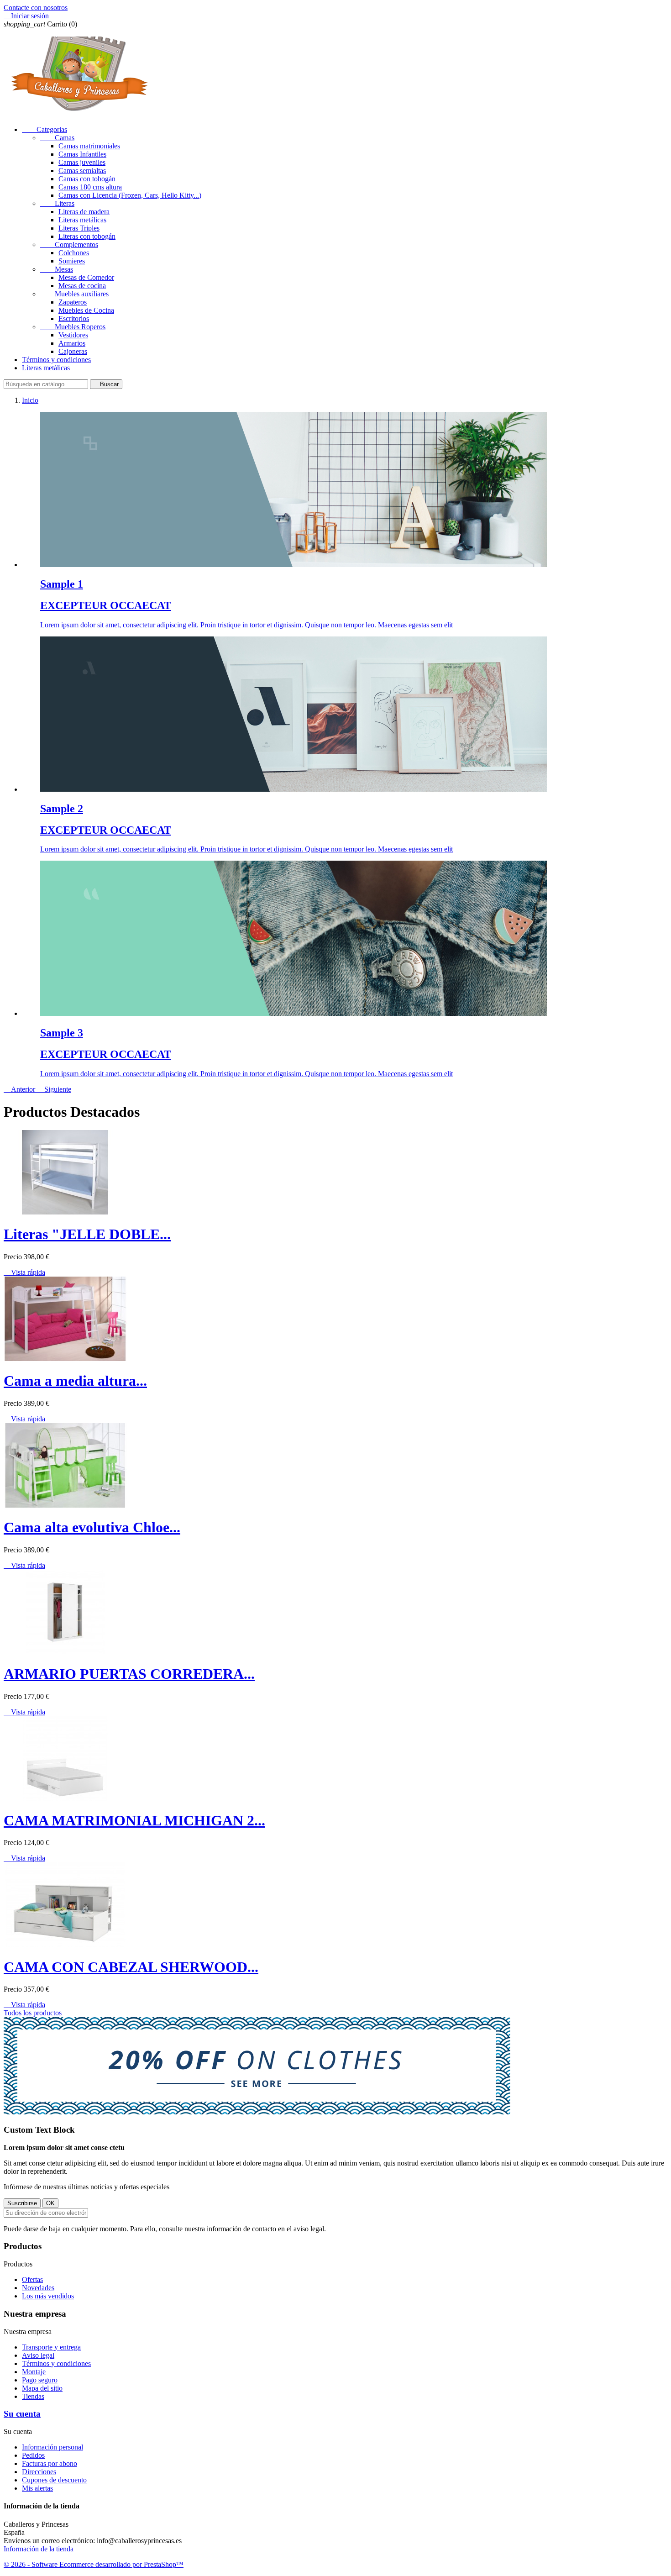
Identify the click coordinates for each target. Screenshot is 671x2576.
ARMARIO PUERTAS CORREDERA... (129, 1674)
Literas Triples (79, 228)
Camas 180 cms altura (90, 187)
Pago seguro (40, 2380)
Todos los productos (35, 2013)
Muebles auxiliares (74, 294)
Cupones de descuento (54, 2480)
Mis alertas (37, 2488)
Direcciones (39, 2472)
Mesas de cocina (82, 286)
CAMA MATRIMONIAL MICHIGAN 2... (134, 1820)
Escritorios (74, 318)
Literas (57, 203)
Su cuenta (22, 2414)
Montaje (34, 2372)
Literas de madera (84, 212)
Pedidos (33, 2455)
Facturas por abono (50, 2463)
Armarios (72, 343)
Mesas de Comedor (86, 277)
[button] (20, 1089)
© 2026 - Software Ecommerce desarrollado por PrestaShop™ (94, 2564)
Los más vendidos (48, 2296)
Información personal (52, 2447)
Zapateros (73, 302)
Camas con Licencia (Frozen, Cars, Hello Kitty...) (130, 195)
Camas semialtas (82, 171)
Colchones (74, 253)
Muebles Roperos (73, 327)
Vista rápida (24, 1272)
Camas (57, 138)
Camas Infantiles (82, 154)
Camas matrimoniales (89, 146)
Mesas (57, 269)
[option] (345, 520)
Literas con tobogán (87, 236)
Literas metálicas (82, 220)
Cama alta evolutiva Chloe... (92, 1527)
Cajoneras (73, 351)
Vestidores (73, 335)
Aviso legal (38, 2355)
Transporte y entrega (51, 2347)
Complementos (69, 244)
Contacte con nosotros (36, 8)
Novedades (38, 2288)
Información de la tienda (39, 2549)
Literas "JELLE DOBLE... (87, 1234)
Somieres (72, 261)
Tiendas (33, 2396)
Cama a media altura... (75, 1381)
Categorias (45, 129)
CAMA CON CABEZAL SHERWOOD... (131, 1967)
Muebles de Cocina (86, 310)
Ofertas (32, 2279)
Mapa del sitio (42, 2388)
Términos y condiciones (56, 360)
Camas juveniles (82, 162)
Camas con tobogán (87, 179)
